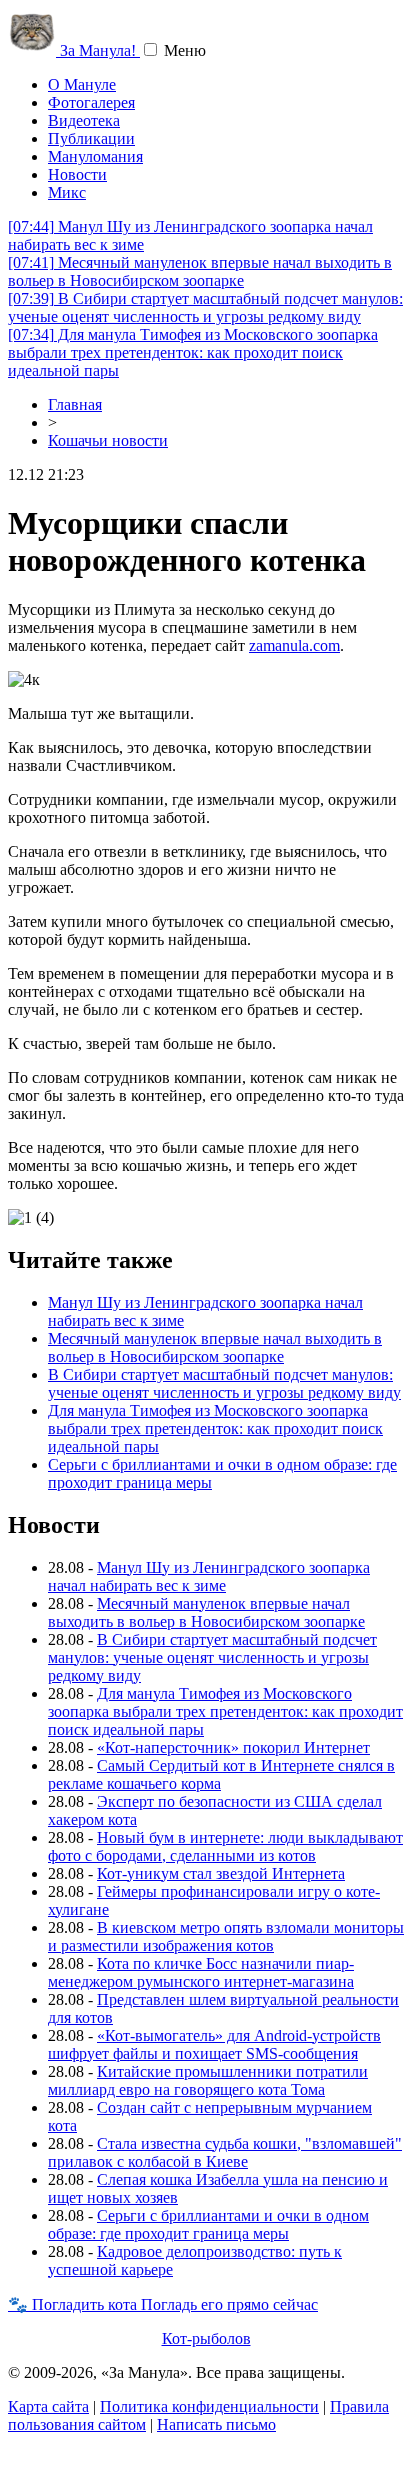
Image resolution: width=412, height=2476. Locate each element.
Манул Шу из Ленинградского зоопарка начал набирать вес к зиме (209, 1576)
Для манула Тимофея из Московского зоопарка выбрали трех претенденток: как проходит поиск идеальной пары (193, 352)
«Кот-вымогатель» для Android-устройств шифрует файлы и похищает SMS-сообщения (214, 2044)
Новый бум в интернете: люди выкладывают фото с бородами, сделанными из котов (225, 1846)
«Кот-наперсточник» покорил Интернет (233, 1747)
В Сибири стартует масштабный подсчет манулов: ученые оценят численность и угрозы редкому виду (205, 307)
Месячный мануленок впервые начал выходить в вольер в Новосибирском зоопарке (200, 271)
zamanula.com (294, 645)
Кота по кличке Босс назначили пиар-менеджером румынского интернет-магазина (201, 1972)
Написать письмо (216, 2424)
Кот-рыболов (206, 2338)
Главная (75, 404)
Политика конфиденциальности (209, 2406)
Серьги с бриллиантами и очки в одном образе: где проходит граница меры (208, 2224)
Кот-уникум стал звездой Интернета (221, 1873)
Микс (67, 192)
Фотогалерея (91, 102)
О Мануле (82, 84)
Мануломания (95, 156)
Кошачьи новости (108, 440)
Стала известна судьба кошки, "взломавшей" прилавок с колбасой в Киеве (225, 2152)
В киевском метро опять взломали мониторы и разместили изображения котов (226, 1936)
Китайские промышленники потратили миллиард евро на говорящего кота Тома (208, 2080)
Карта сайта (48, 2406)
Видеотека (84, 120)
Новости (77, 174)
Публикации (91, 138)
